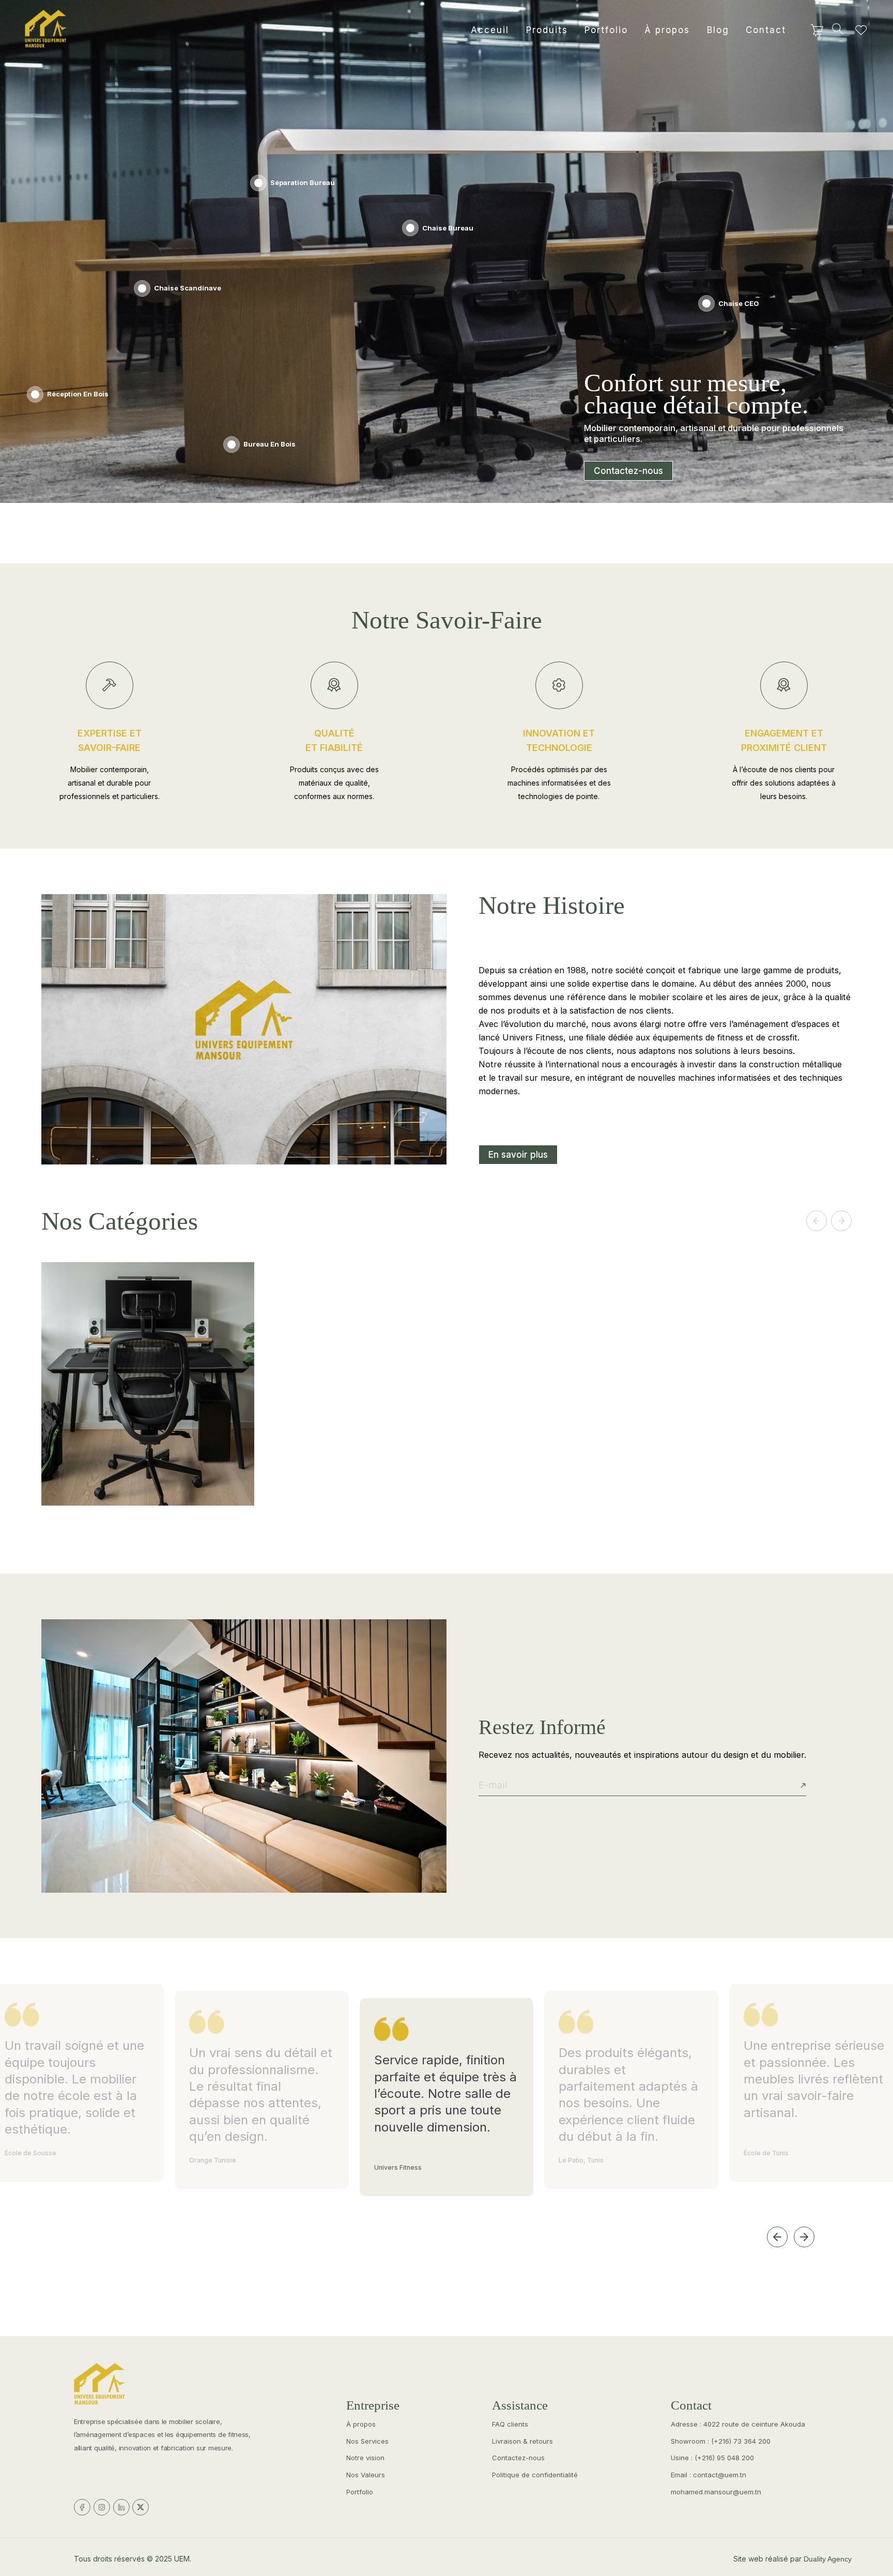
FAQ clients (510, 2424)
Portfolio (606, 30)
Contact (766, 30)
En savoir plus (518, 1155)
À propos (667, 30)
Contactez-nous (628, 471)
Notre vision (365, 2458)
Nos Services (367, 2441)
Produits (547, 30)
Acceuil (490, 30)
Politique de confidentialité (535, 2475)
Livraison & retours (522, 2441)
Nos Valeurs (366, 2475)
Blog (718, 30)
